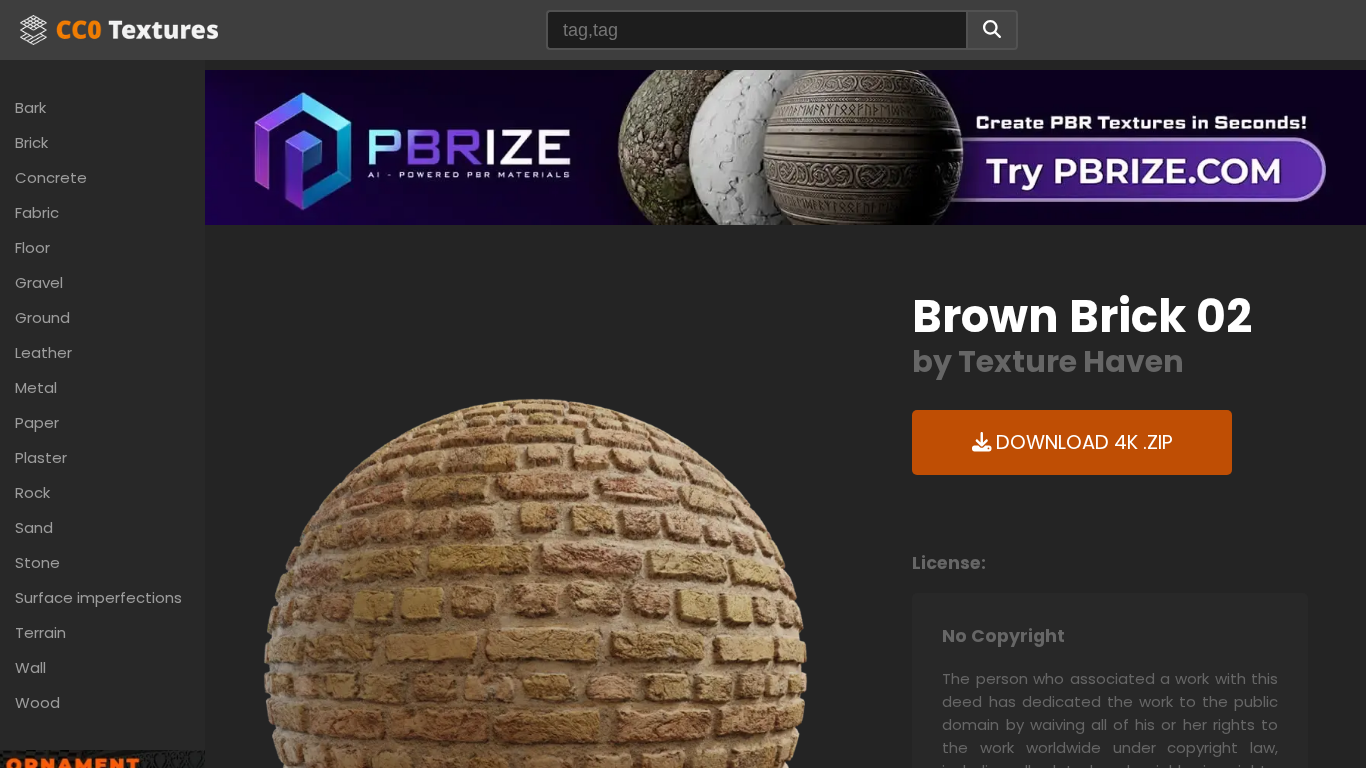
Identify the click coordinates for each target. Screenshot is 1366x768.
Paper (37, 422)
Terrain (40, 632)
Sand (34, 527)
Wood (37, 702)
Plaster (41, 457)
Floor (32, 247)
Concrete (51, 177)
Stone (37, 562)
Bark (30, 107)
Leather (43, 352)
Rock (32, 492)
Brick (31, 142)
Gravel (39, 282)
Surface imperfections (98, 597)
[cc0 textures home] (119, 30)
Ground (42, 317)
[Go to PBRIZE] (785, 146)
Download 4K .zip (1082, 442)
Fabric (37, 212)
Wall (30, 667)
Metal (36, 387)
